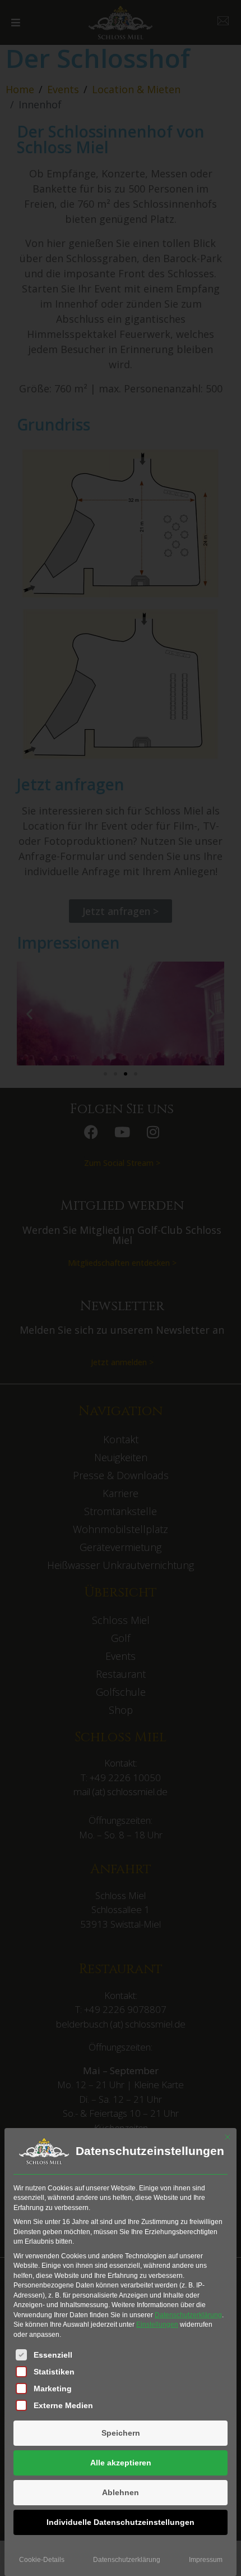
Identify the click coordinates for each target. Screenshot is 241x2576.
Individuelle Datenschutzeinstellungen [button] (121, 2522)
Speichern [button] (121, 2433)
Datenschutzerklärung (188, 2315)
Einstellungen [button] (157, 2325)
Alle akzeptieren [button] (121, 2463)
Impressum (206, 2560)
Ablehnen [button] (121, 2492)
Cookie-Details (42, 2560)
